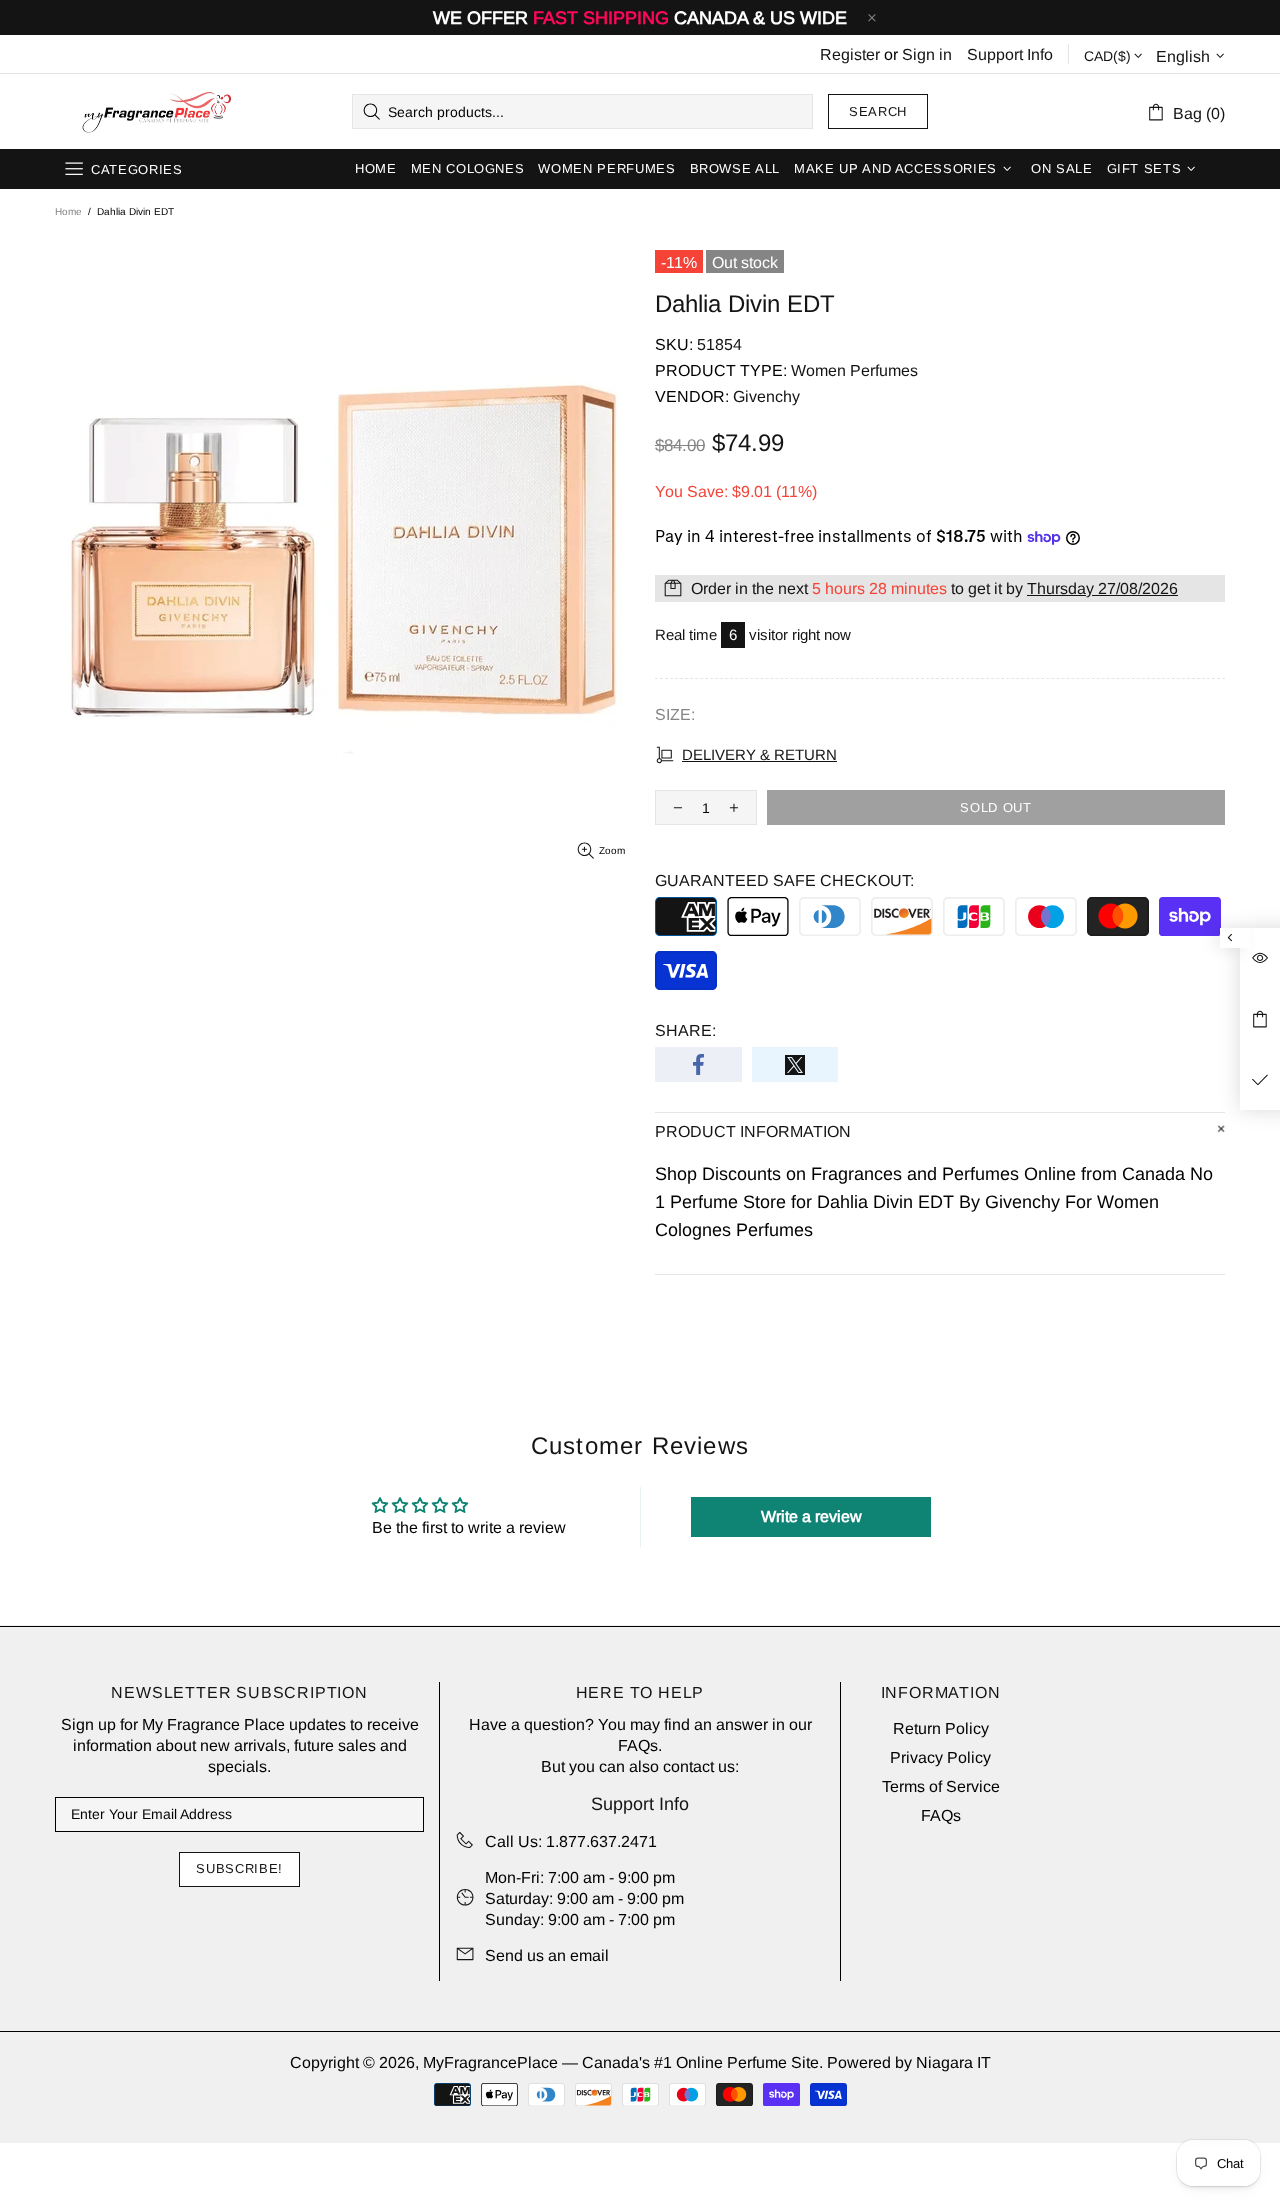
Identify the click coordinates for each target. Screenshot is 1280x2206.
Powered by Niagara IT (909, 2062)
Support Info (1010, 54)
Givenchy (766, 396)
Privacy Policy (940, 1757)
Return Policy (941, 1728)
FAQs (638, 1745)
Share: (685, 1030)
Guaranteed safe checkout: (784, 880)
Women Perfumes (854, 370)
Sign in (927, 54)
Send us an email (547, 1955)
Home (68, 211)
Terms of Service (941, 1786)
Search (878, 111)
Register (850, 54)
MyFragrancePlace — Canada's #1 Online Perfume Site (156, 112)
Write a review (811, 1516)
